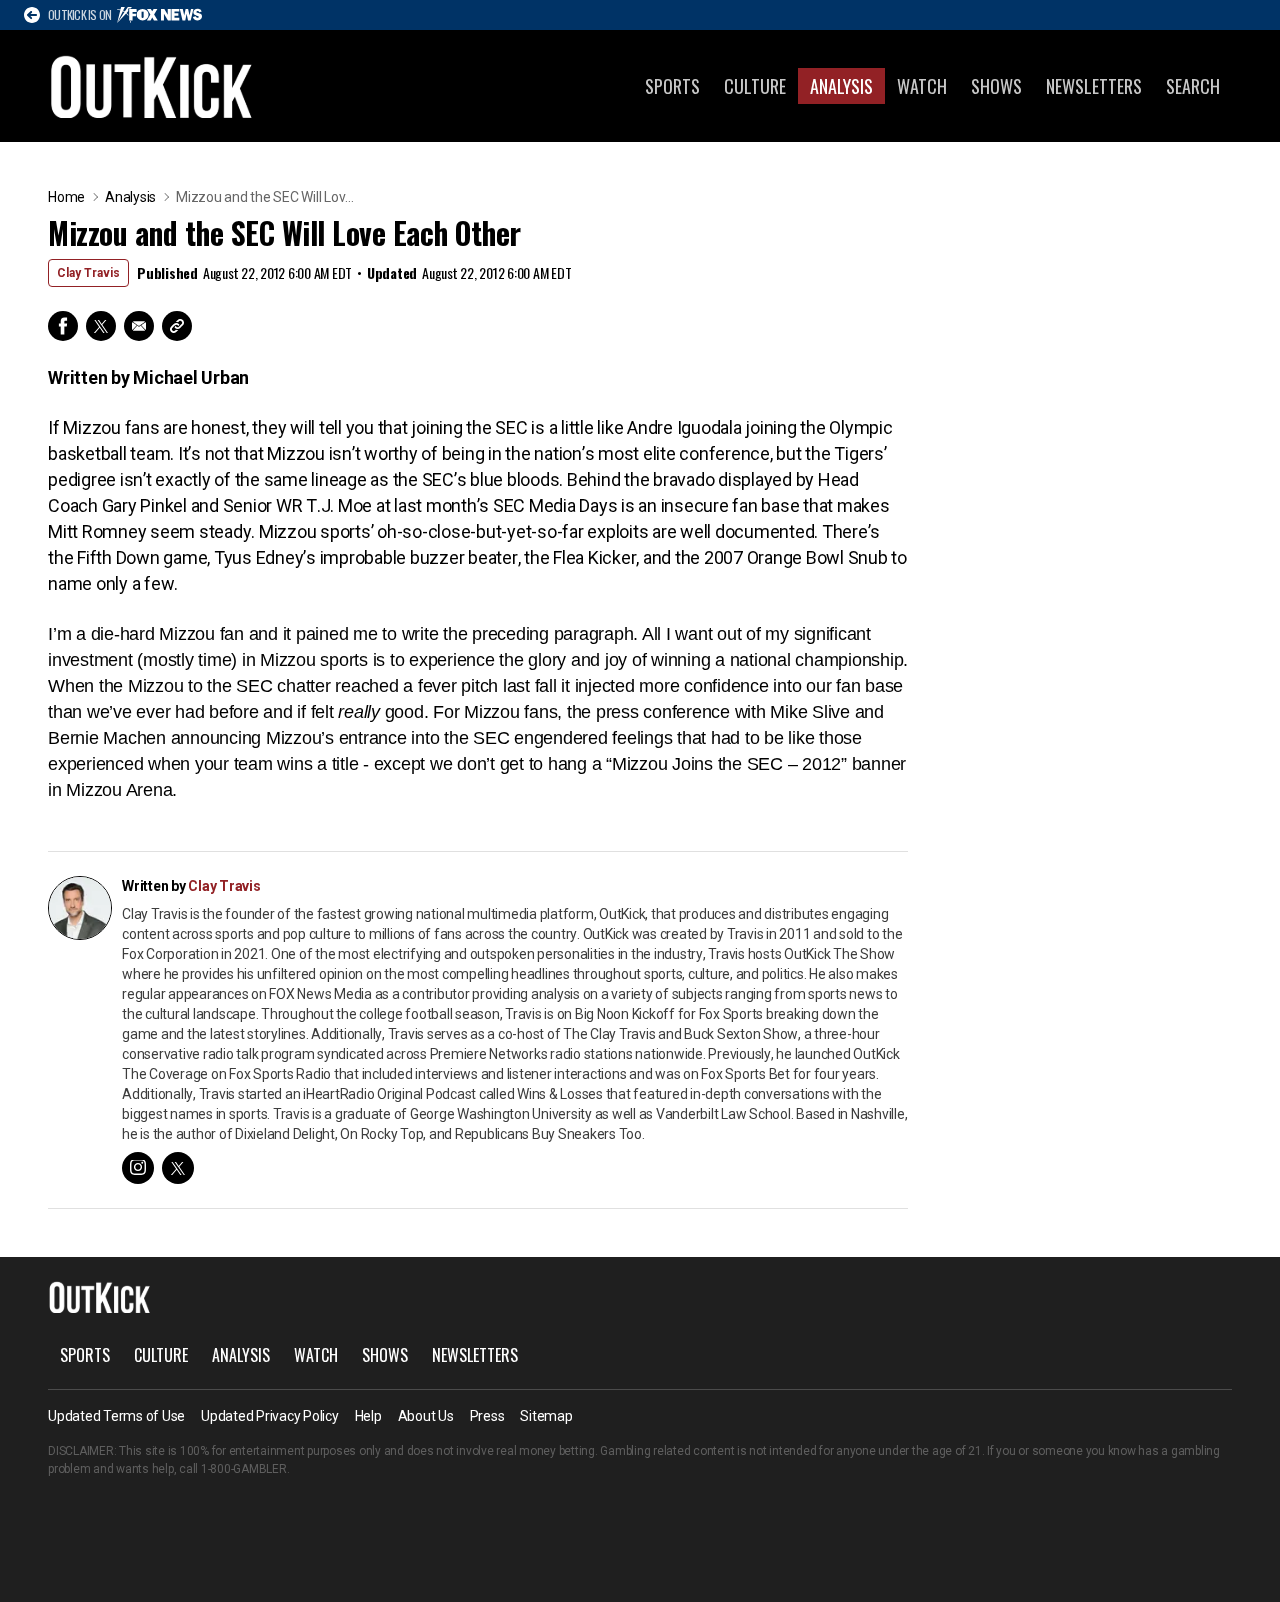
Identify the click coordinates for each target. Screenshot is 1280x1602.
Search (1193, 86)
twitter (178, 1168)
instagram (138, 1168)
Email (139, 326)
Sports (672, 86)
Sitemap (546, 1416)
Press (487, 1416)
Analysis (841, 86)
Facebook (63, 326)
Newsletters (1094, 86)
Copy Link (177, 326)
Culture (755, 86)
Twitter (101, 326)
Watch (922, 86)
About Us (426, 1416)
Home (66, 197)
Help (368, 1416)
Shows (996, 86)
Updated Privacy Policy (270, 1416)
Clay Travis (88, 273)
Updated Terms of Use (116, 1416)
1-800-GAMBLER (244, 1469)
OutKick (152, 86)
